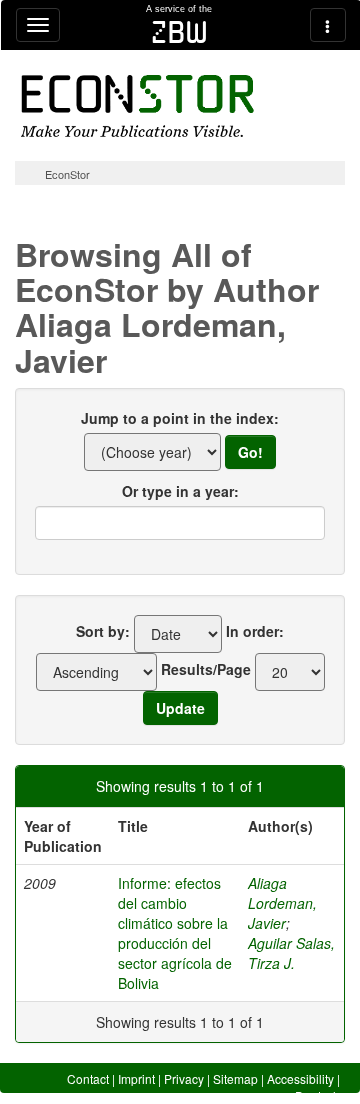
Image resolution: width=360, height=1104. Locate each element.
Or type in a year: (180, 491)
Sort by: (103, 631)
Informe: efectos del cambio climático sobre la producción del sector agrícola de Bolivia (175, 933)
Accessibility (300, 1078)
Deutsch (317, 1095)
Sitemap (235, 1078)
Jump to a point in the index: (180, 418)
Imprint (136, 1078)
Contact (88, 1078)
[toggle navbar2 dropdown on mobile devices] (328, 25)
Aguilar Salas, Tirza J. (291, 953)
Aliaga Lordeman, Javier (282, 903)
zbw (179, 32)
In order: (255, 631)
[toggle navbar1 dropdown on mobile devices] (38, 25)
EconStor (67, 174)
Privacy (184, 1078)
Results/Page (206, 669)
